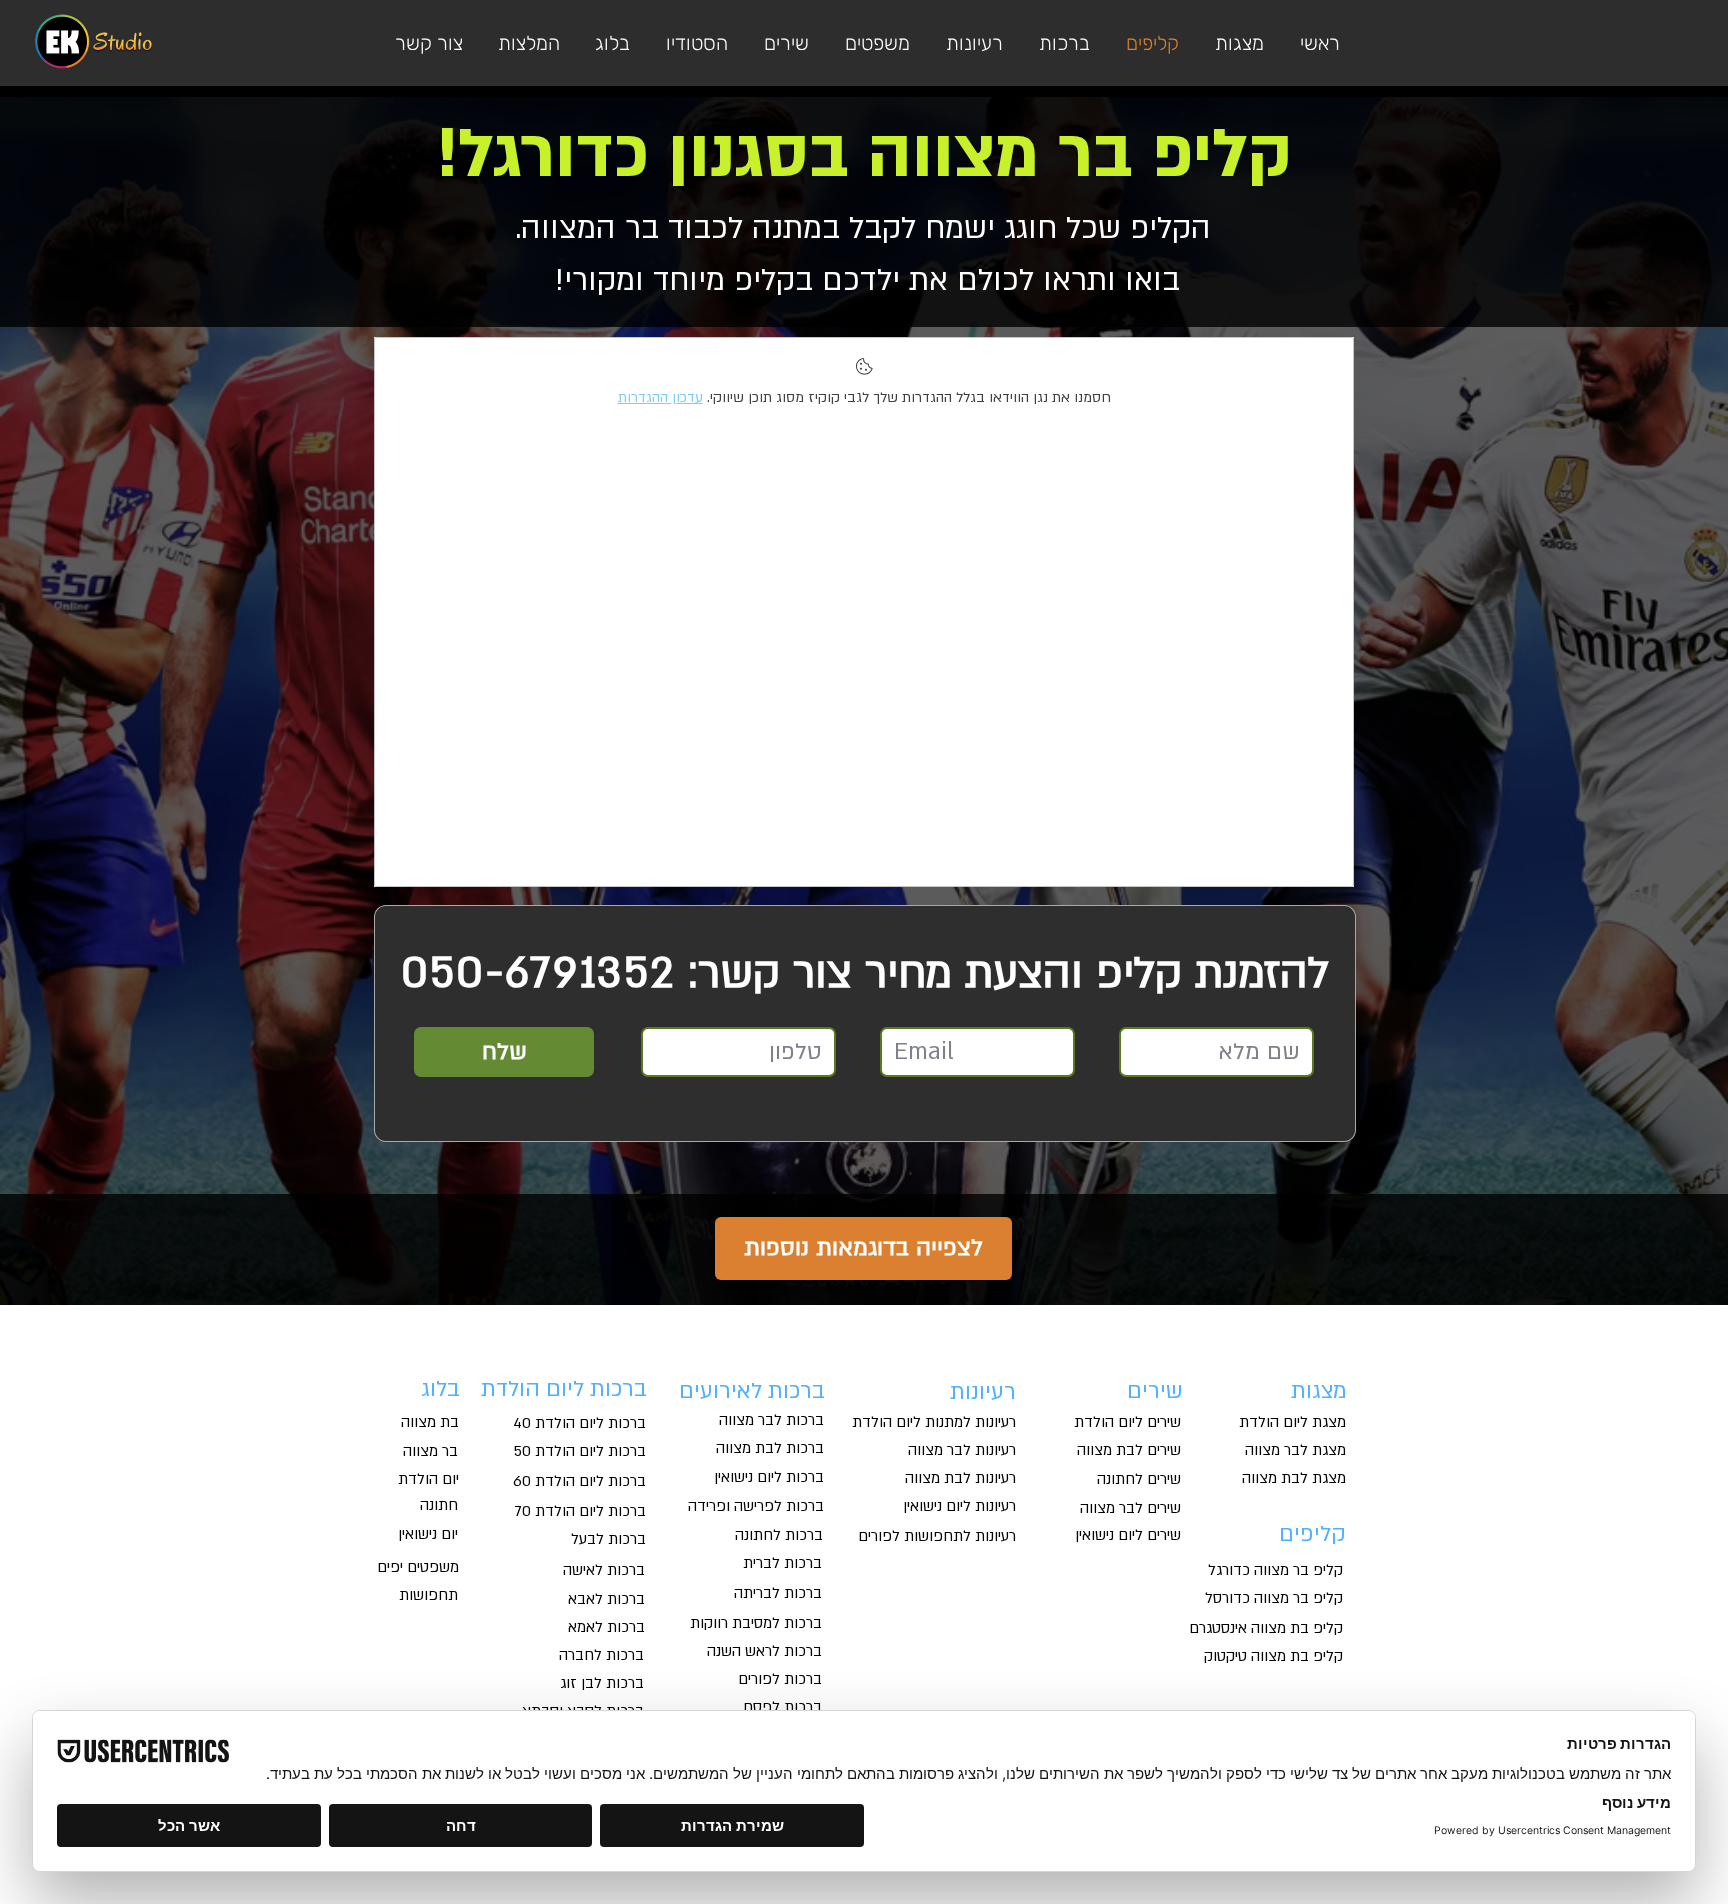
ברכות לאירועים (749, 1391)
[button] (874, 43)
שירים (1155, 1391)
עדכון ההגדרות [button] (660, 397)
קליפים (1312, 1534)
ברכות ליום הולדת (564, 1389)
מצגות (1319, 1391)
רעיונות (983, 1392)
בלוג (440, 1389)
